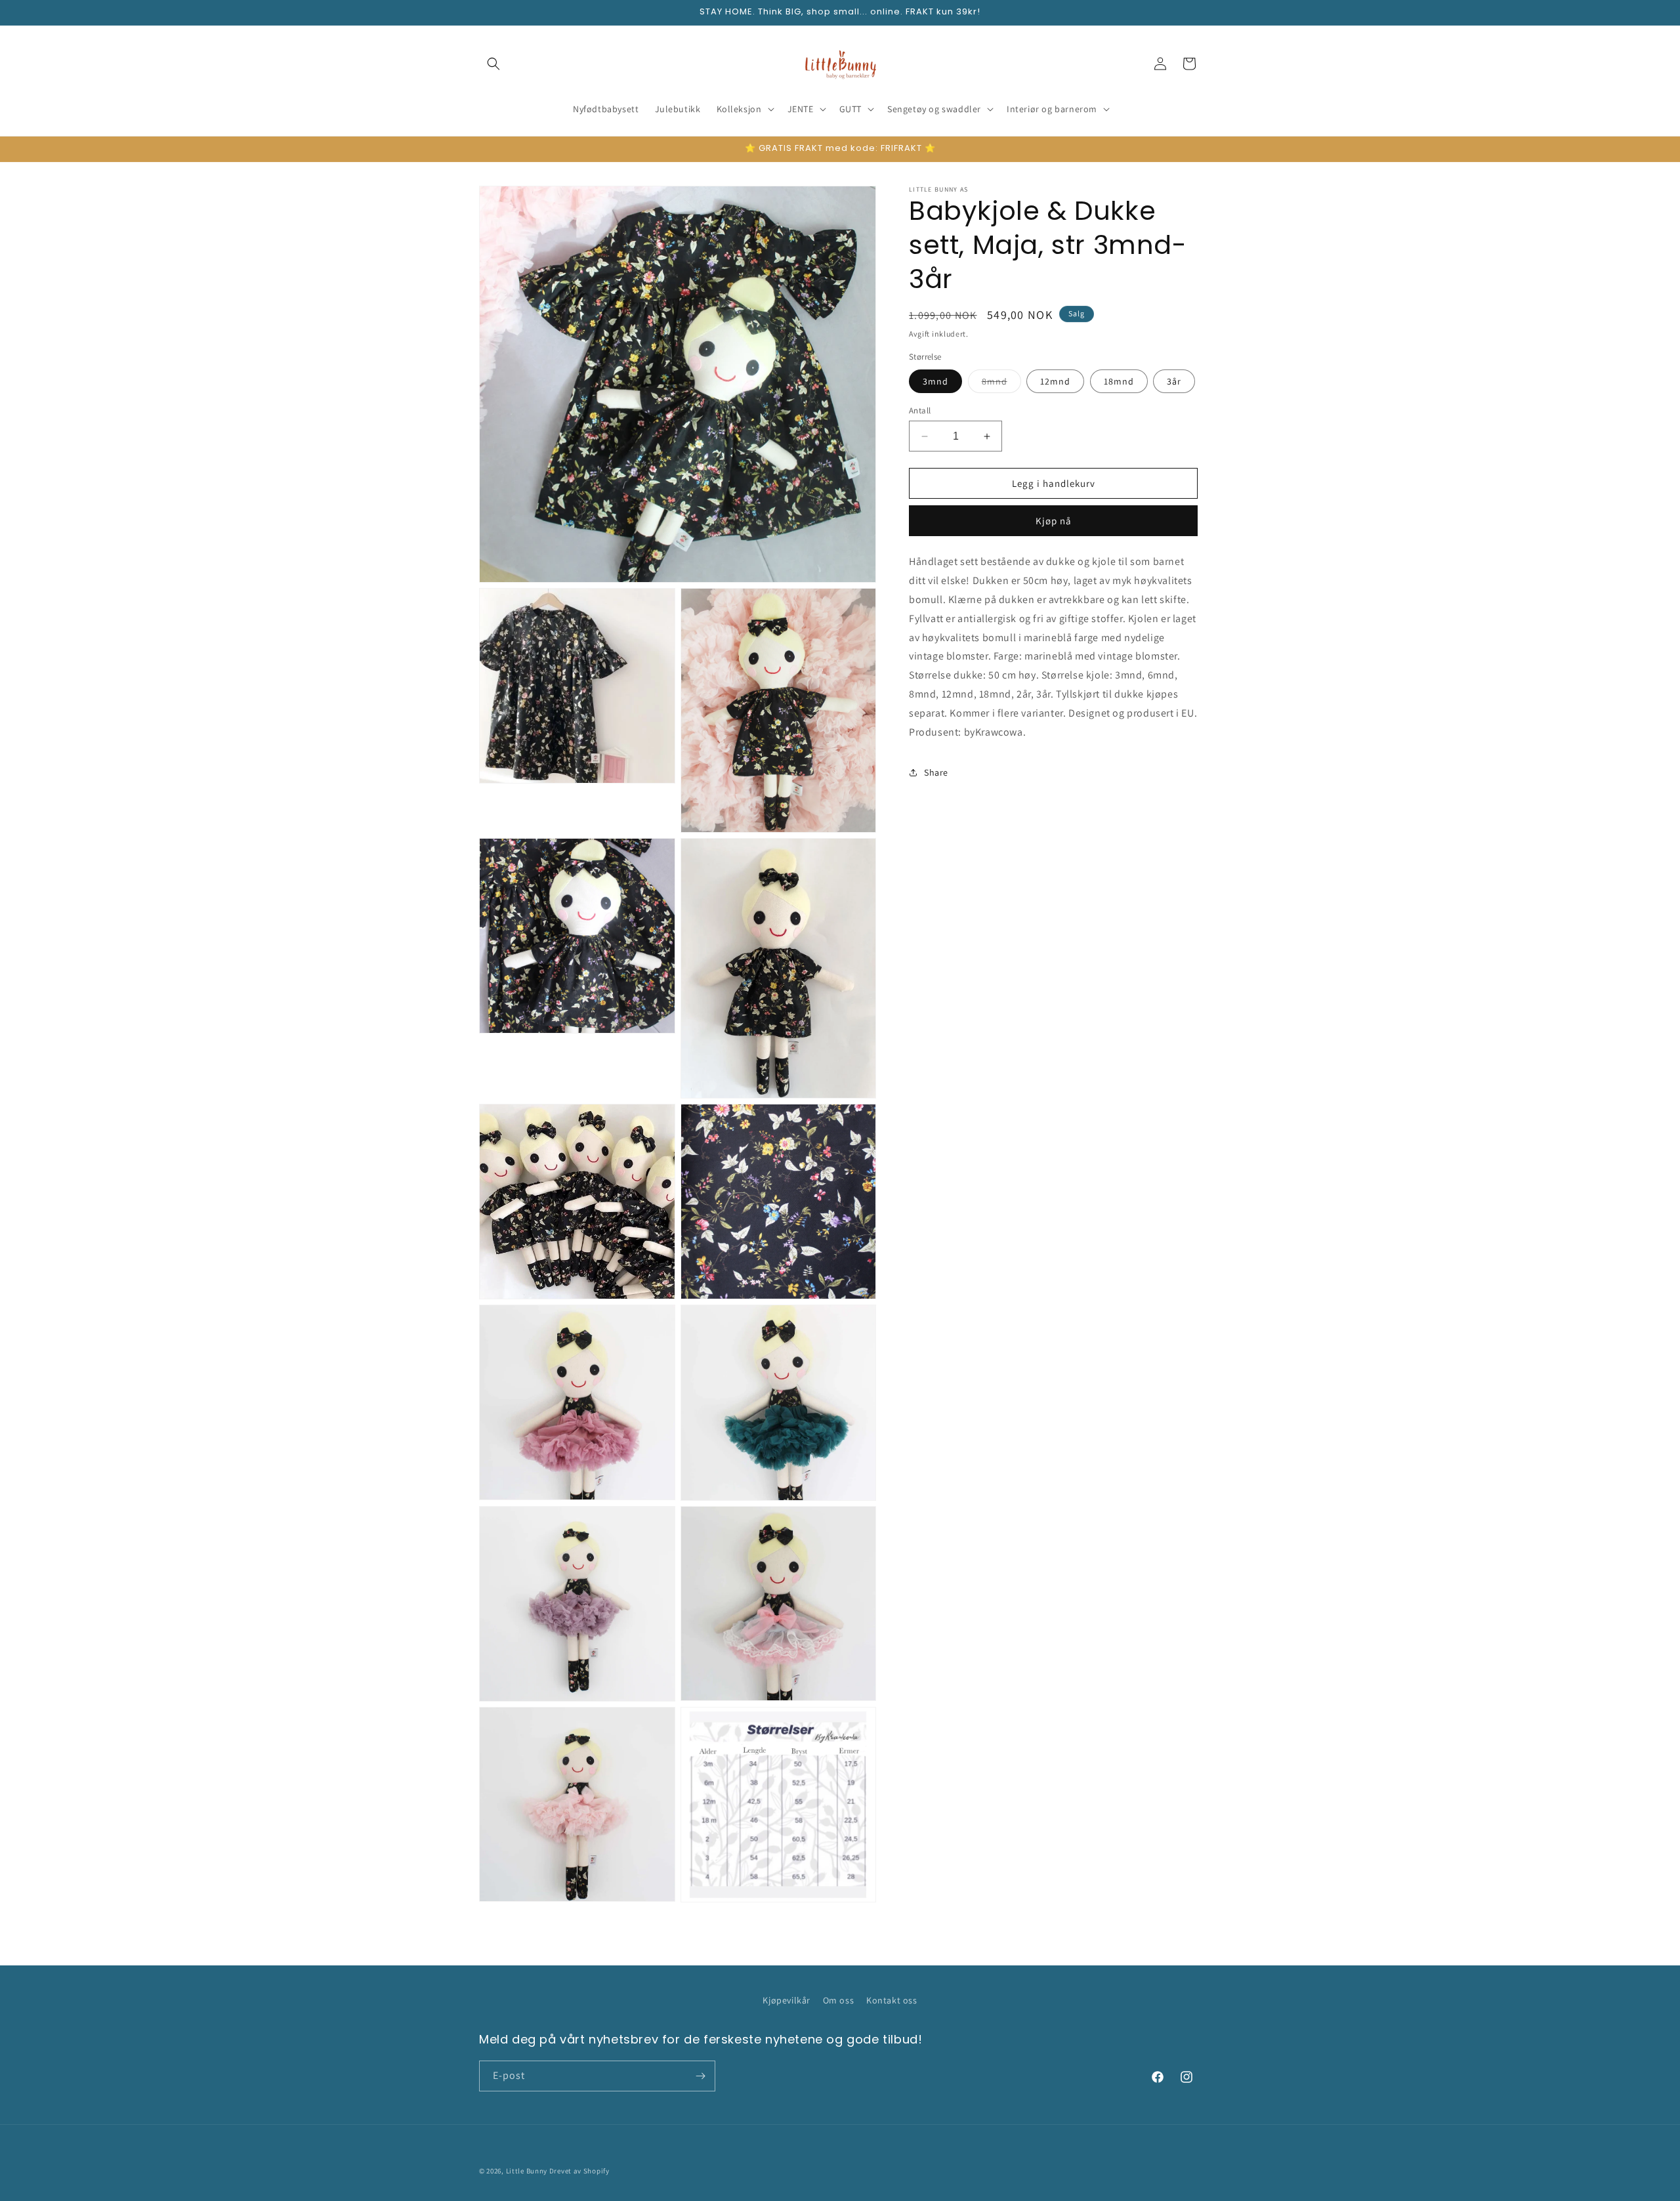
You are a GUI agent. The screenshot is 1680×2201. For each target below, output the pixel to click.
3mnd (935, 381)
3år (1174, 381)
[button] (493, 64)
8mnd (1001, 384)
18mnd (1119, 381)
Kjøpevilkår (787, 2000)
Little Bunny (527, 2171)
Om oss (839, 2000)
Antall (920, 410)
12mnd (1055, 381)
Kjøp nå (1054, 521)
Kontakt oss (892, 2000)
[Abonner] (700, 2076)
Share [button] (936, 772)
